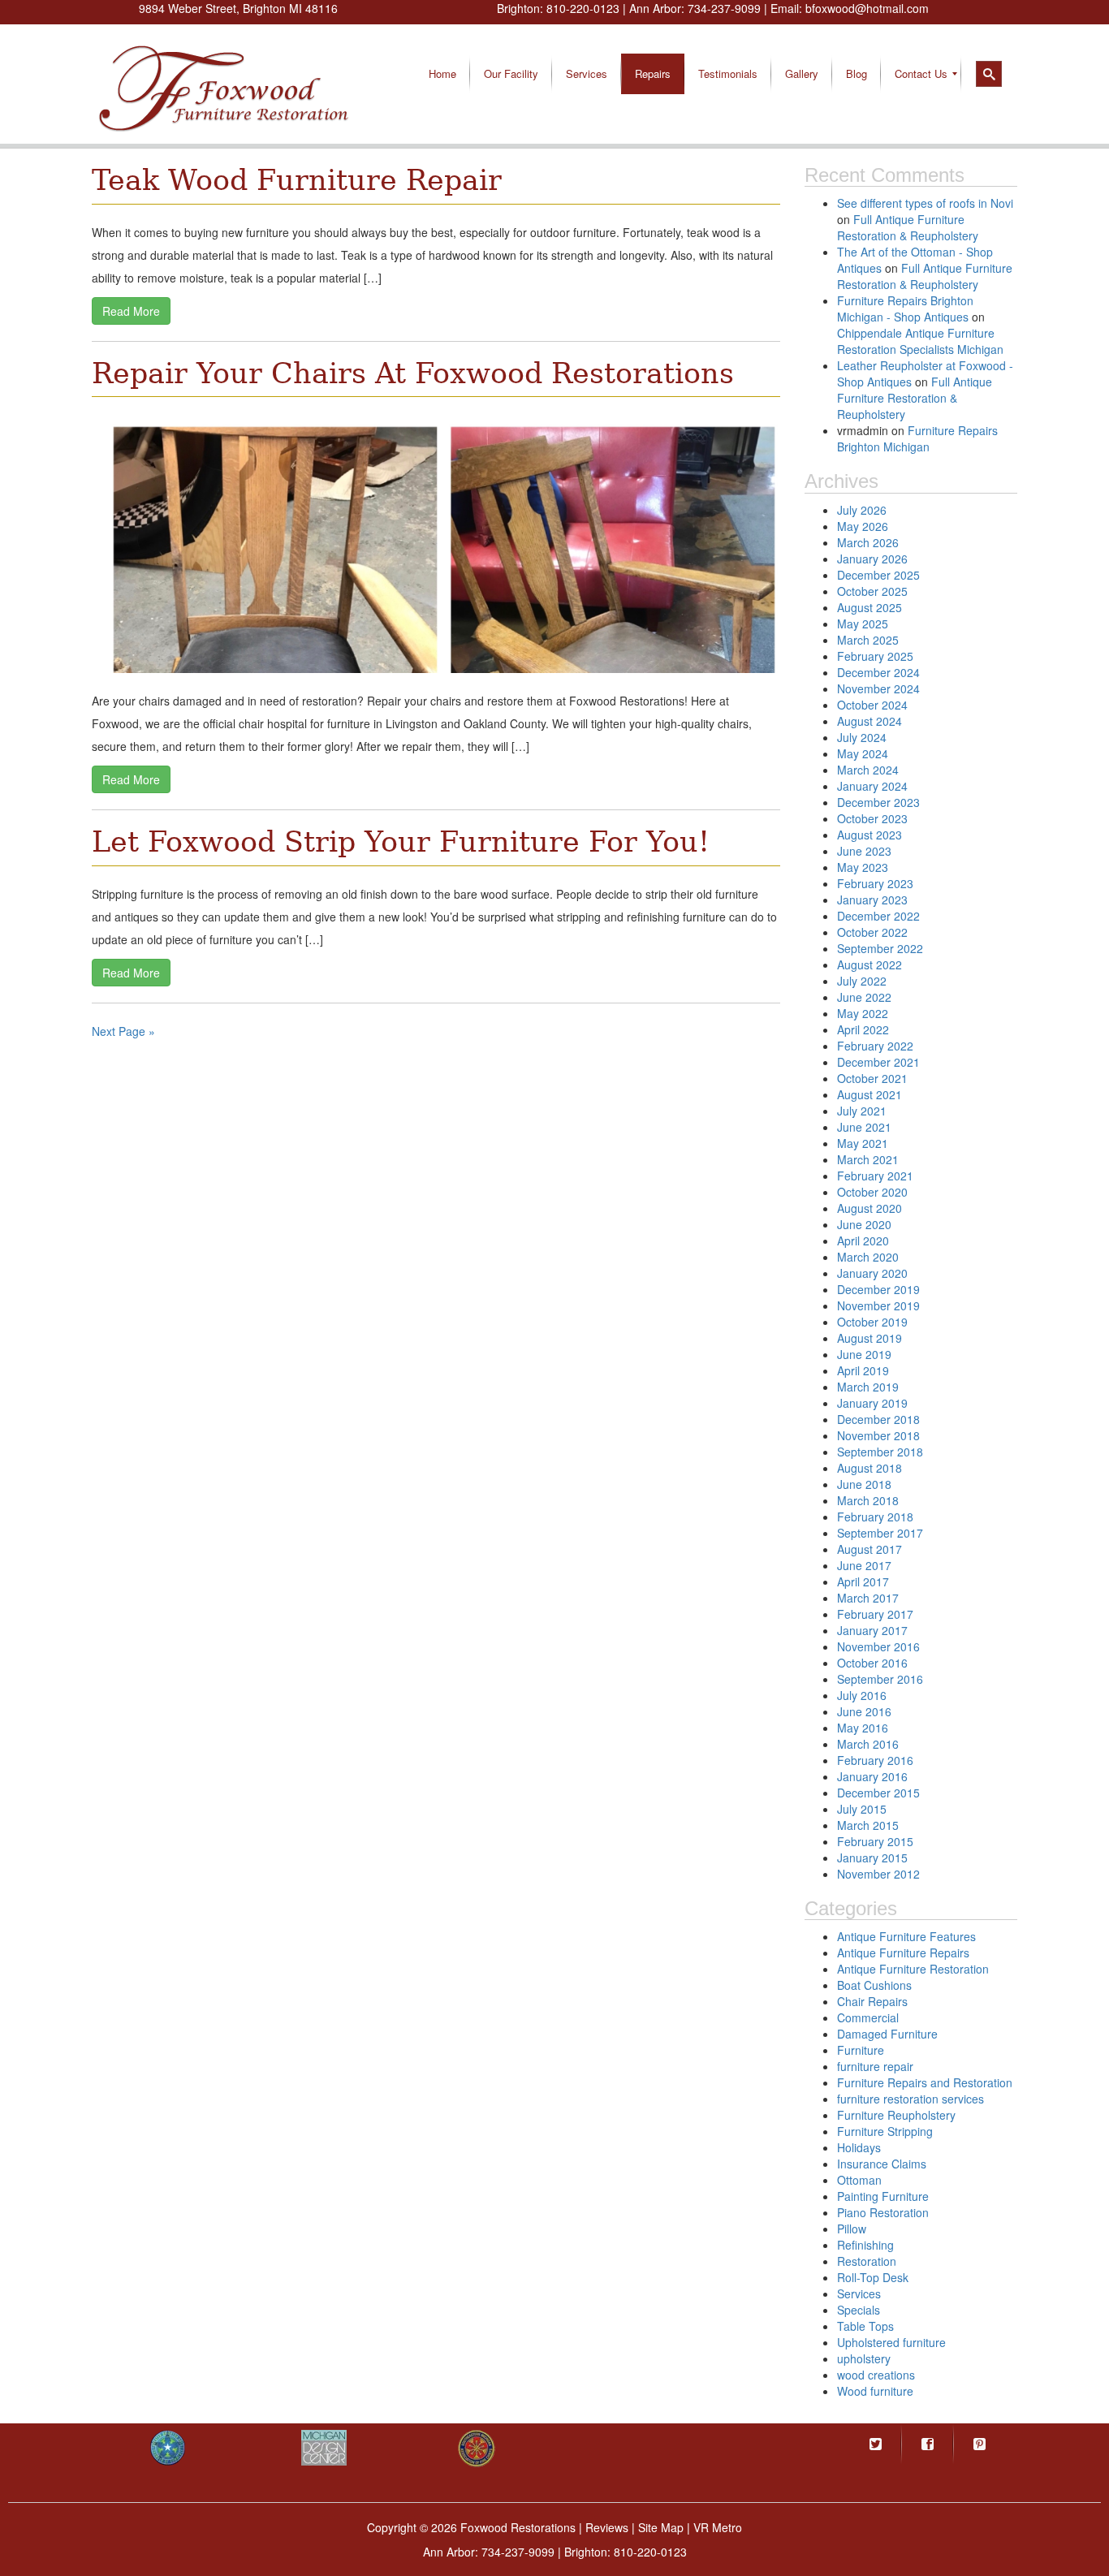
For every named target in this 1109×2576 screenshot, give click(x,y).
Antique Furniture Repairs (903, 1952)
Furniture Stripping (885, 2131)
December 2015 (878, 1793)
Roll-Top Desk (873, 2277)
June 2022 (864, 997)
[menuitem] (442, 74)
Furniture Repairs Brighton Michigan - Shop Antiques (905, 309)
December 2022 (878, 916)
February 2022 (875, 1046)
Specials (859, 2310)
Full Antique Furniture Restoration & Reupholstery (908, 227)
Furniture (861, 2050)
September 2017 (880, 1533)
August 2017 (870, 1549)
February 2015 (875, 1841)
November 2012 (878, 1874)
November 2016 (878, 1646)
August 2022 (870, 964)
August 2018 (870, 1468)
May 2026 (863, 526)
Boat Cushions (874, 1985)
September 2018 (880, 1452)
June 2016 (864, 1711)
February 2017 (875, 1614)
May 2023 (863, 867)
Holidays (859, 2147)
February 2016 (875, 1760)
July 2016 (862, 1695)
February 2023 (875, 883)
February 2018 (875, 1517)
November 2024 (878, 688)
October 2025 (872, 591)
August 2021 (870, 1094)
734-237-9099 (724, 8)
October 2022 (872, 932)
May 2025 (863, 624)
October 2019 (872, 1322)
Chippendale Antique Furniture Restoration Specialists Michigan (920, 341)
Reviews (607, 2527)
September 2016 (880, 1679)
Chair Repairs (872, 2001)
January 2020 (872, 1273)
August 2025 (870, 607)
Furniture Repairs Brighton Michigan (917, 438)
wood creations (876, 2375)
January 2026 (872, 559)
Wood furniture (875, 2391)
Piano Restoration (883, 2212)
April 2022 (863, 1029)
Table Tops (865, 2326)
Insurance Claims (882, 2164)
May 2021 (863, 1143)
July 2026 (862, 510)
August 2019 (870, 1338)
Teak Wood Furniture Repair (297, 180)
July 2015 (862, 1809)
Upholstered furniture (891, 2342)
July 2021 (862, 1111)
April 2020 (863, 1241)
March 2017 (868, 1598)
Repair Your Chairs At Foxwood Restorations (413, 373)
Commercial (868, 2017)
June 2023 (864, 851)
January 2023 (872, 900)
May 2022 (863, 1013)
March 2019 (868, 1387)
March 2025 (868, 640)
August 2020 (870, 1208)
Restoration (867, 2261)
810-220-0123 (583, 8)
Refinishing (865, 2245)
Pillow (852, 2229)
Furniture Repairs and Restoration (925, 2082)
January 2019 (872, 1403)
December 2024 (878, 672)
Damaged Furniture (887, 2034)
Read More (131, 311)
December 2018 (878, 1419)
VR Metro (718, 2527)
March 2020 (868, 1257)
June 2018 (864, 1484)
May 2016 (863, 1728)
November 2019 (878, 1305)
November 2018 (878, 1435)
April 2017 (863, 1581)
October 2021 (872, 1078)
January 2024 (872, 786)
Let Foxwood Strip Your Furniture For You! (401, 842)
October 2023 (872, 818)
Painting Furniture (883, 2196)
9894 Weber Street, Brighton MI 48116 (238, 8)
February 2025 (875, 656)
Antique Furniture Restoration (913, 1969)
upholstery (864, 2358)
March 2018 (868, 1500)
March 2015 (868, 1825)
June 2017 (864, 1565)
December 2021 (878, 1062)
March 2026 (868, 542)
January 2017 (872, 1630)
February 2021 (875, 1176)
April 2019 (863, 1370)
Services (859, 2293)
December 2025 (878, 575)
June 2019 (864, 1354)
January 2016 (872, 1776)
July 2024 (862, 737)
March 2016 (868, 1744)
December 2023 (878, 802)
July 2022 (862, 981)
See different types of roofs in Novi (925, 203)
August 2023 (870, 835)
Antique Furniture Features (906, 1936)
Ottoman (859, 2180)
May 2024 (863, 753)
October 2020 (872, 1192)
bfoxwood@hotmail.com (867, 8)
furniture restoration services (911, 2099)
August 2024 (870, 721)
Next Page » (123, 1031)
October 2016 (872, 1663)
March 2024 (868, 770)
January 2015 (872, 1858)
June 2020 (864, 1224)
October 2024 (872, 705)
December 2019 (878, 1289)
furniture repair (875, 2066)
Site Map (661, 2527)
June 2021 (864, 1127)
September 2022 (880, 948)
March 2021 (868, 1159)
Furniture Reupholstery (896, 2115)
